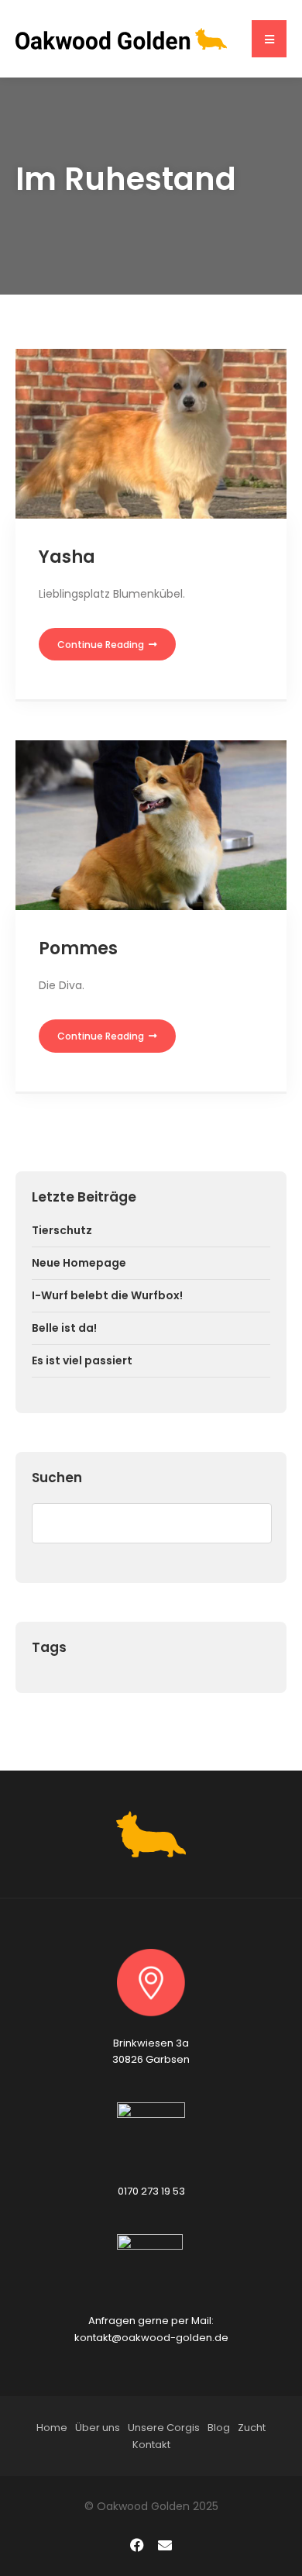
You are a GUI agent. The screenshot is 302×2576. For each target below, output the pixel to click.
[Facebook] (137, 2545)
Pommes (78, 948)
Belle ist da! (64, 1328)
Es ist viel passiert (82, 1360)
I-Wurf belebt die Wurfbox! (107, 1295)
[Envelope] (165, 2545)
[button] (269, 39)
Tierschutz (62, 1230)
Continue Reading (102, 645)
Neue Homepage (79, 1263)
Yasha (67, 557)
